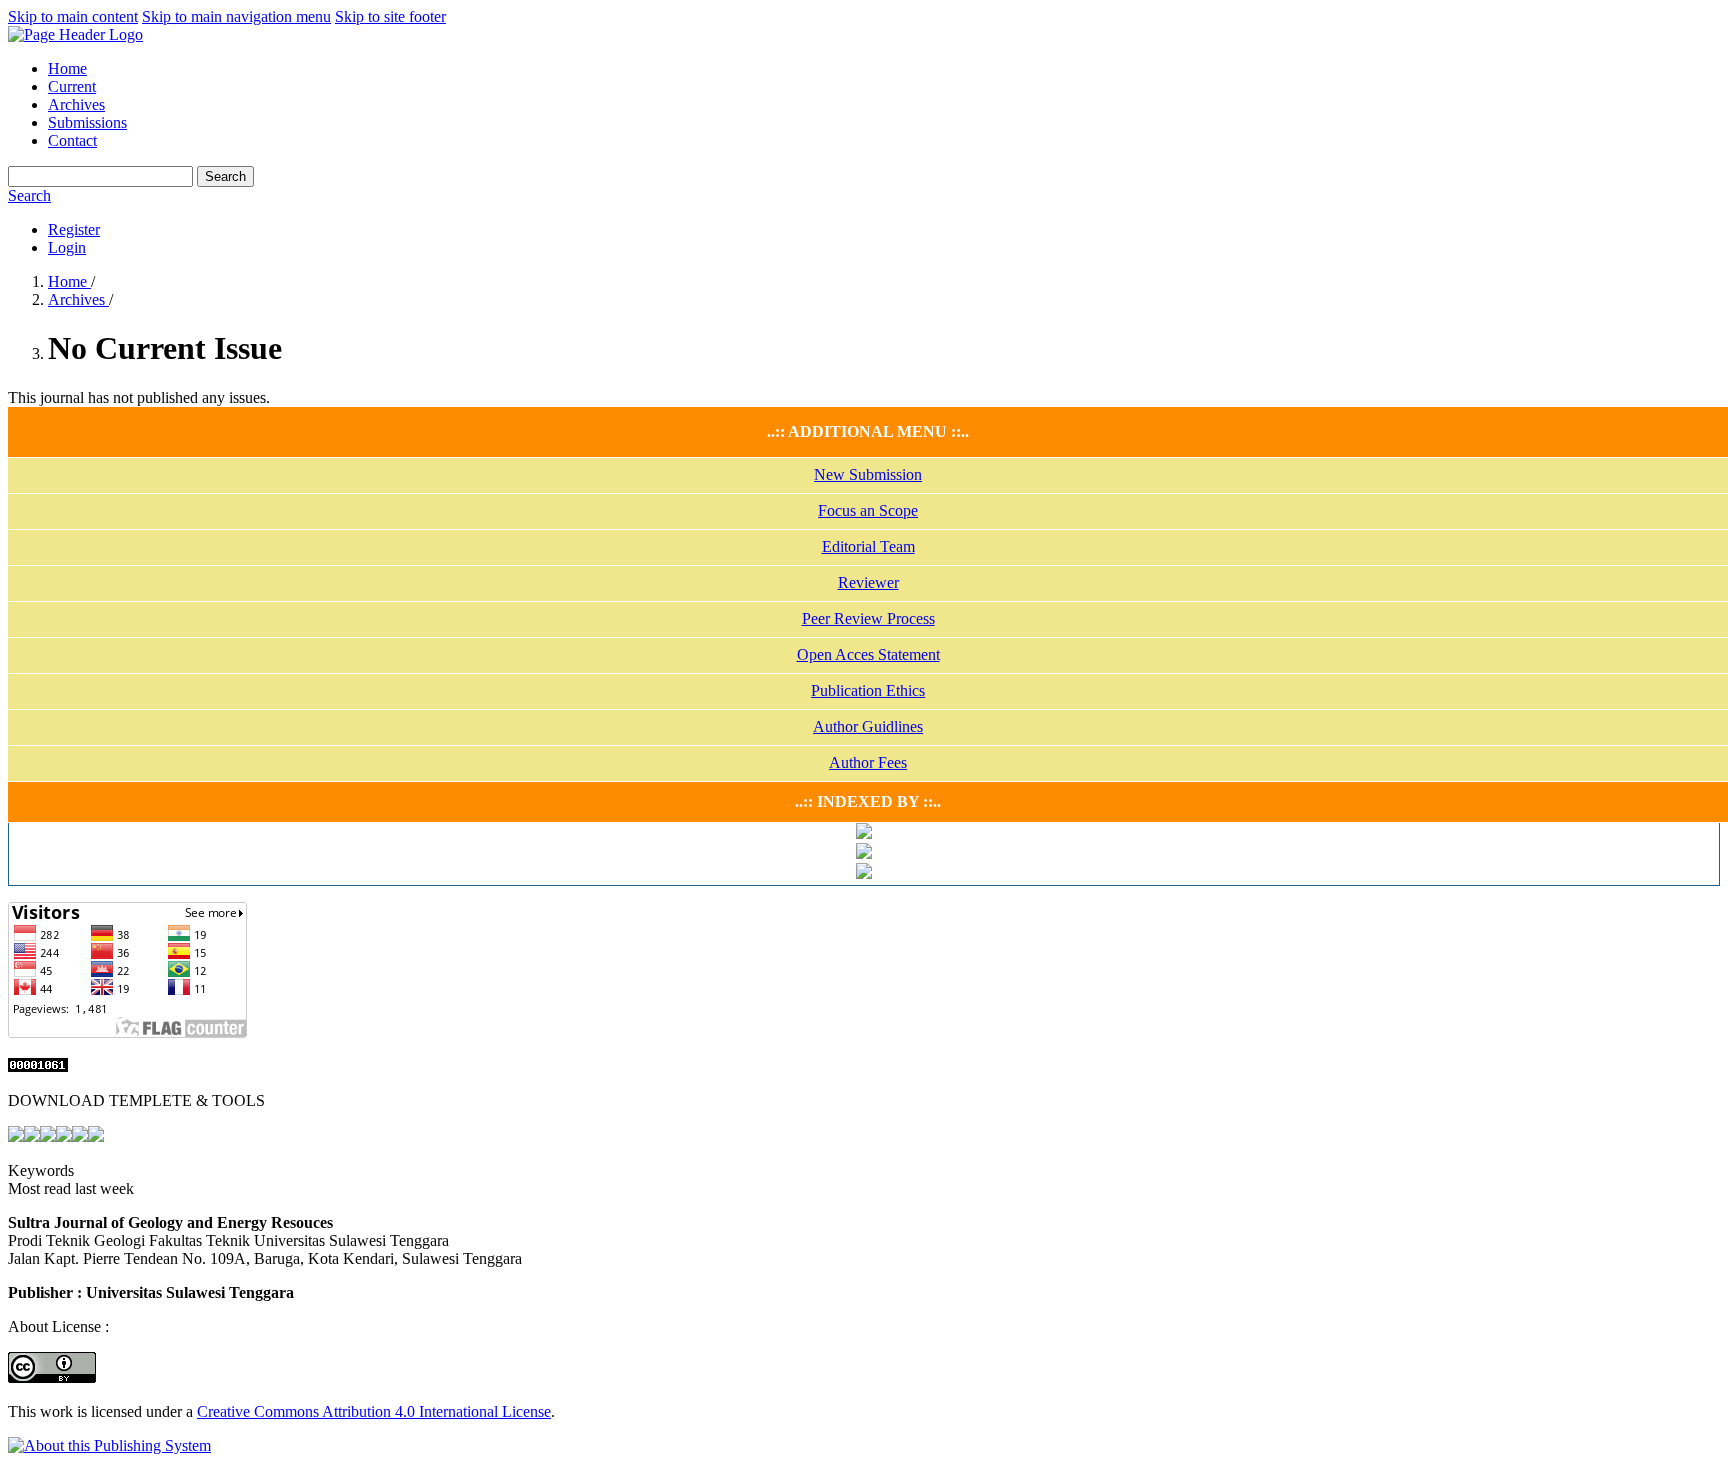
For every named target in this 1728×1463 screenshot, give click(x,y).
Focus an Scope (868, 510)
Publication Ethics (868, 690)
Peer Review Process (868, 618)
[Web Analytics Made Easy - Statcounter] (38, 1066)
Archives (76, 104)
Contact (72, 140)
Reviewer (868, 582)
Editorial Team (868, 546)
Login (67, 247)
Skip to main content (73, 16)
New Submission (868, 474)
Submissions (87, 122)
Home (67, 68)
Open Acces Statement (868, 654)
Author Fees (868, 762)
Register (74, 229)
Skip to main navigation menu (236, 16)
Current (72, 86)
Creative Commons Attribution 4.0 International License (374, 1411)
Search (225, 176)
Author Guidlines (868, 726)
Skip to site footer (390, 16)
